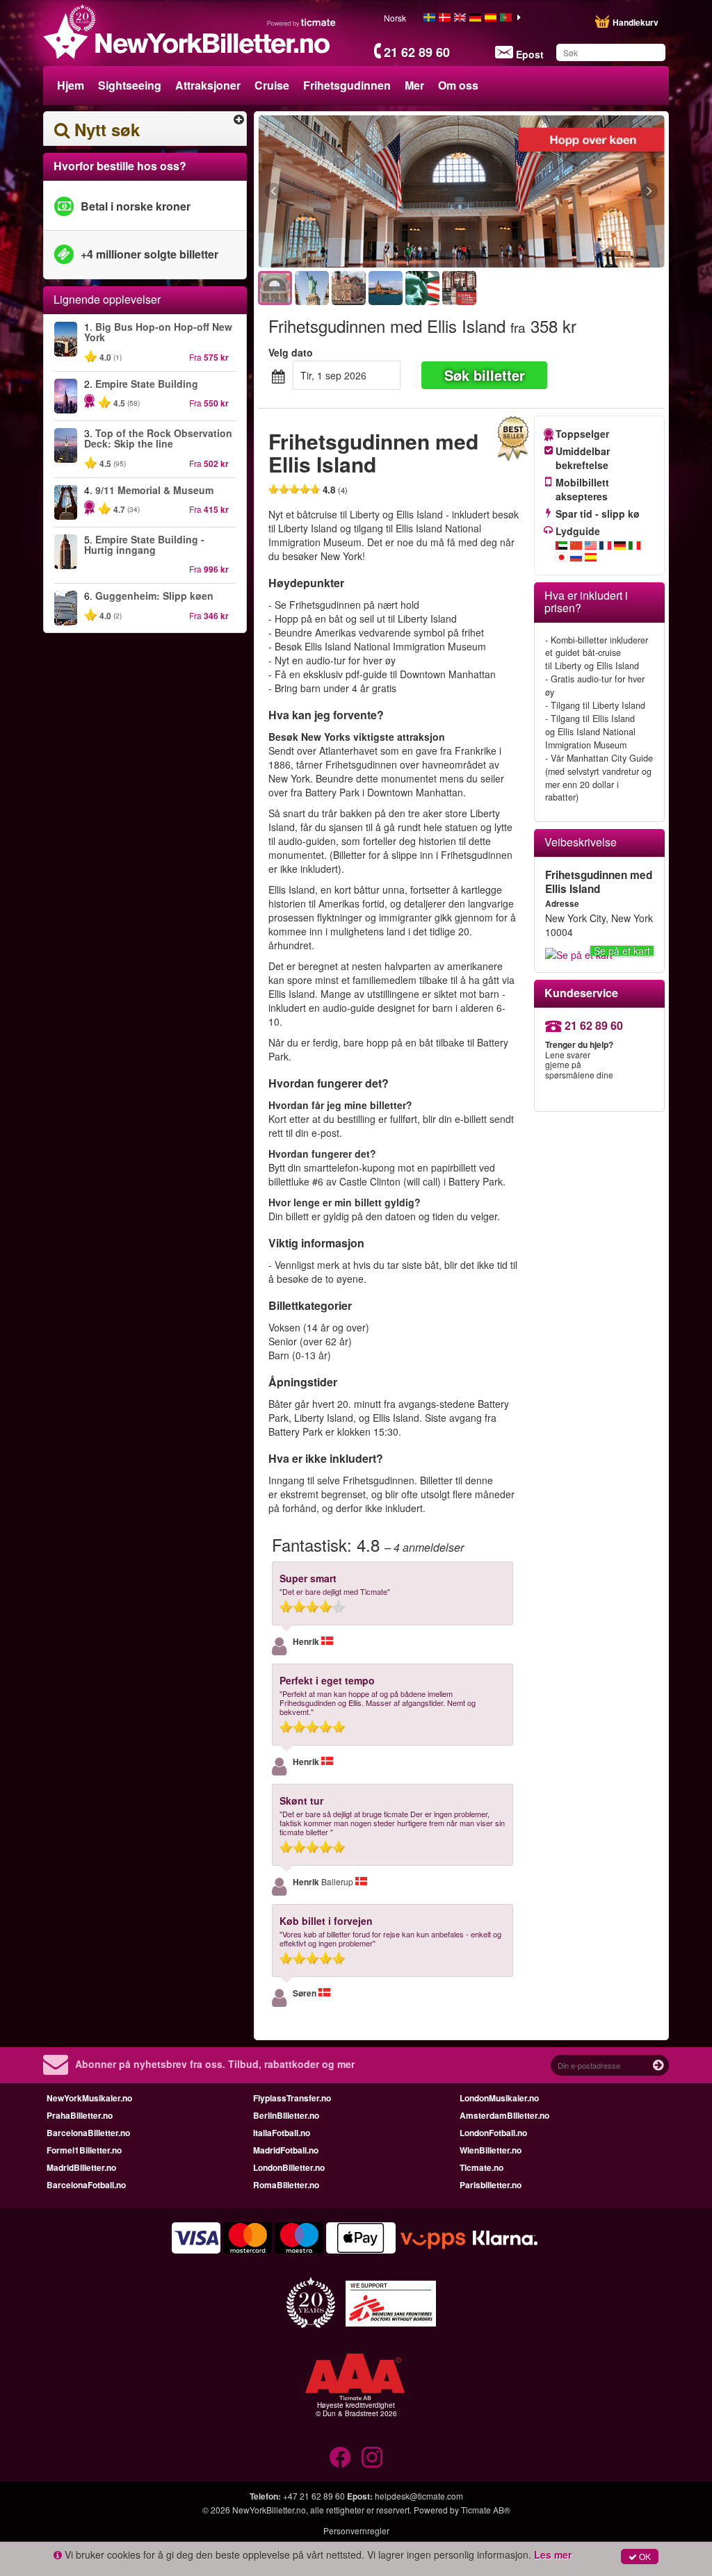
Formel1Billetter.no (84, 2150)
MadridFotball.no (286, 2150)
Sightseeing (130, 85)
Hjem (71, 85)
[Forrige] (349, 192)
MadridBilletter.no (81, 2167)
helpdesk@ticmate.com (419, 2496)
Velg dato (291, 352)
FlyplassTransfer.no (292, 2098)
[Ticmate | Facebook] (340, 2457)
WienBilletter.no (491, 2150)
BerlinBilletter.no (286, 2115)
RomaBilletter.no (286, 2185)
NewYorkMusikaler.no (89, 2098)
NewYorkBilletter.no (269, 2510)
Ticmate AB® (486, 2510)
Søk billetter (485, 375)
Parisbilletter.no (491, 2185)
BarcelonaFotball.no (86, 2185)
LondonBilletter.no (289, 2167)
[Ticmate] (302, 22)
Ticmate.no (482, 2167)
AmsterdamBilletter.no (504, 2115)
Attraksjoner (208, 85)
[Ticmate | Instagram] (372, 2457)
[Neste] (573, 192)
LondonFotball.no (493, 2133)
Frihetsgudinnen (347, 85)
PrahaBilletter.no (80, 2115)
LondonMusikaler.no (499, 2098)
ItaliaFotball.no (282, 2133)
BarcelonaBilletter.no (88, 2133)
